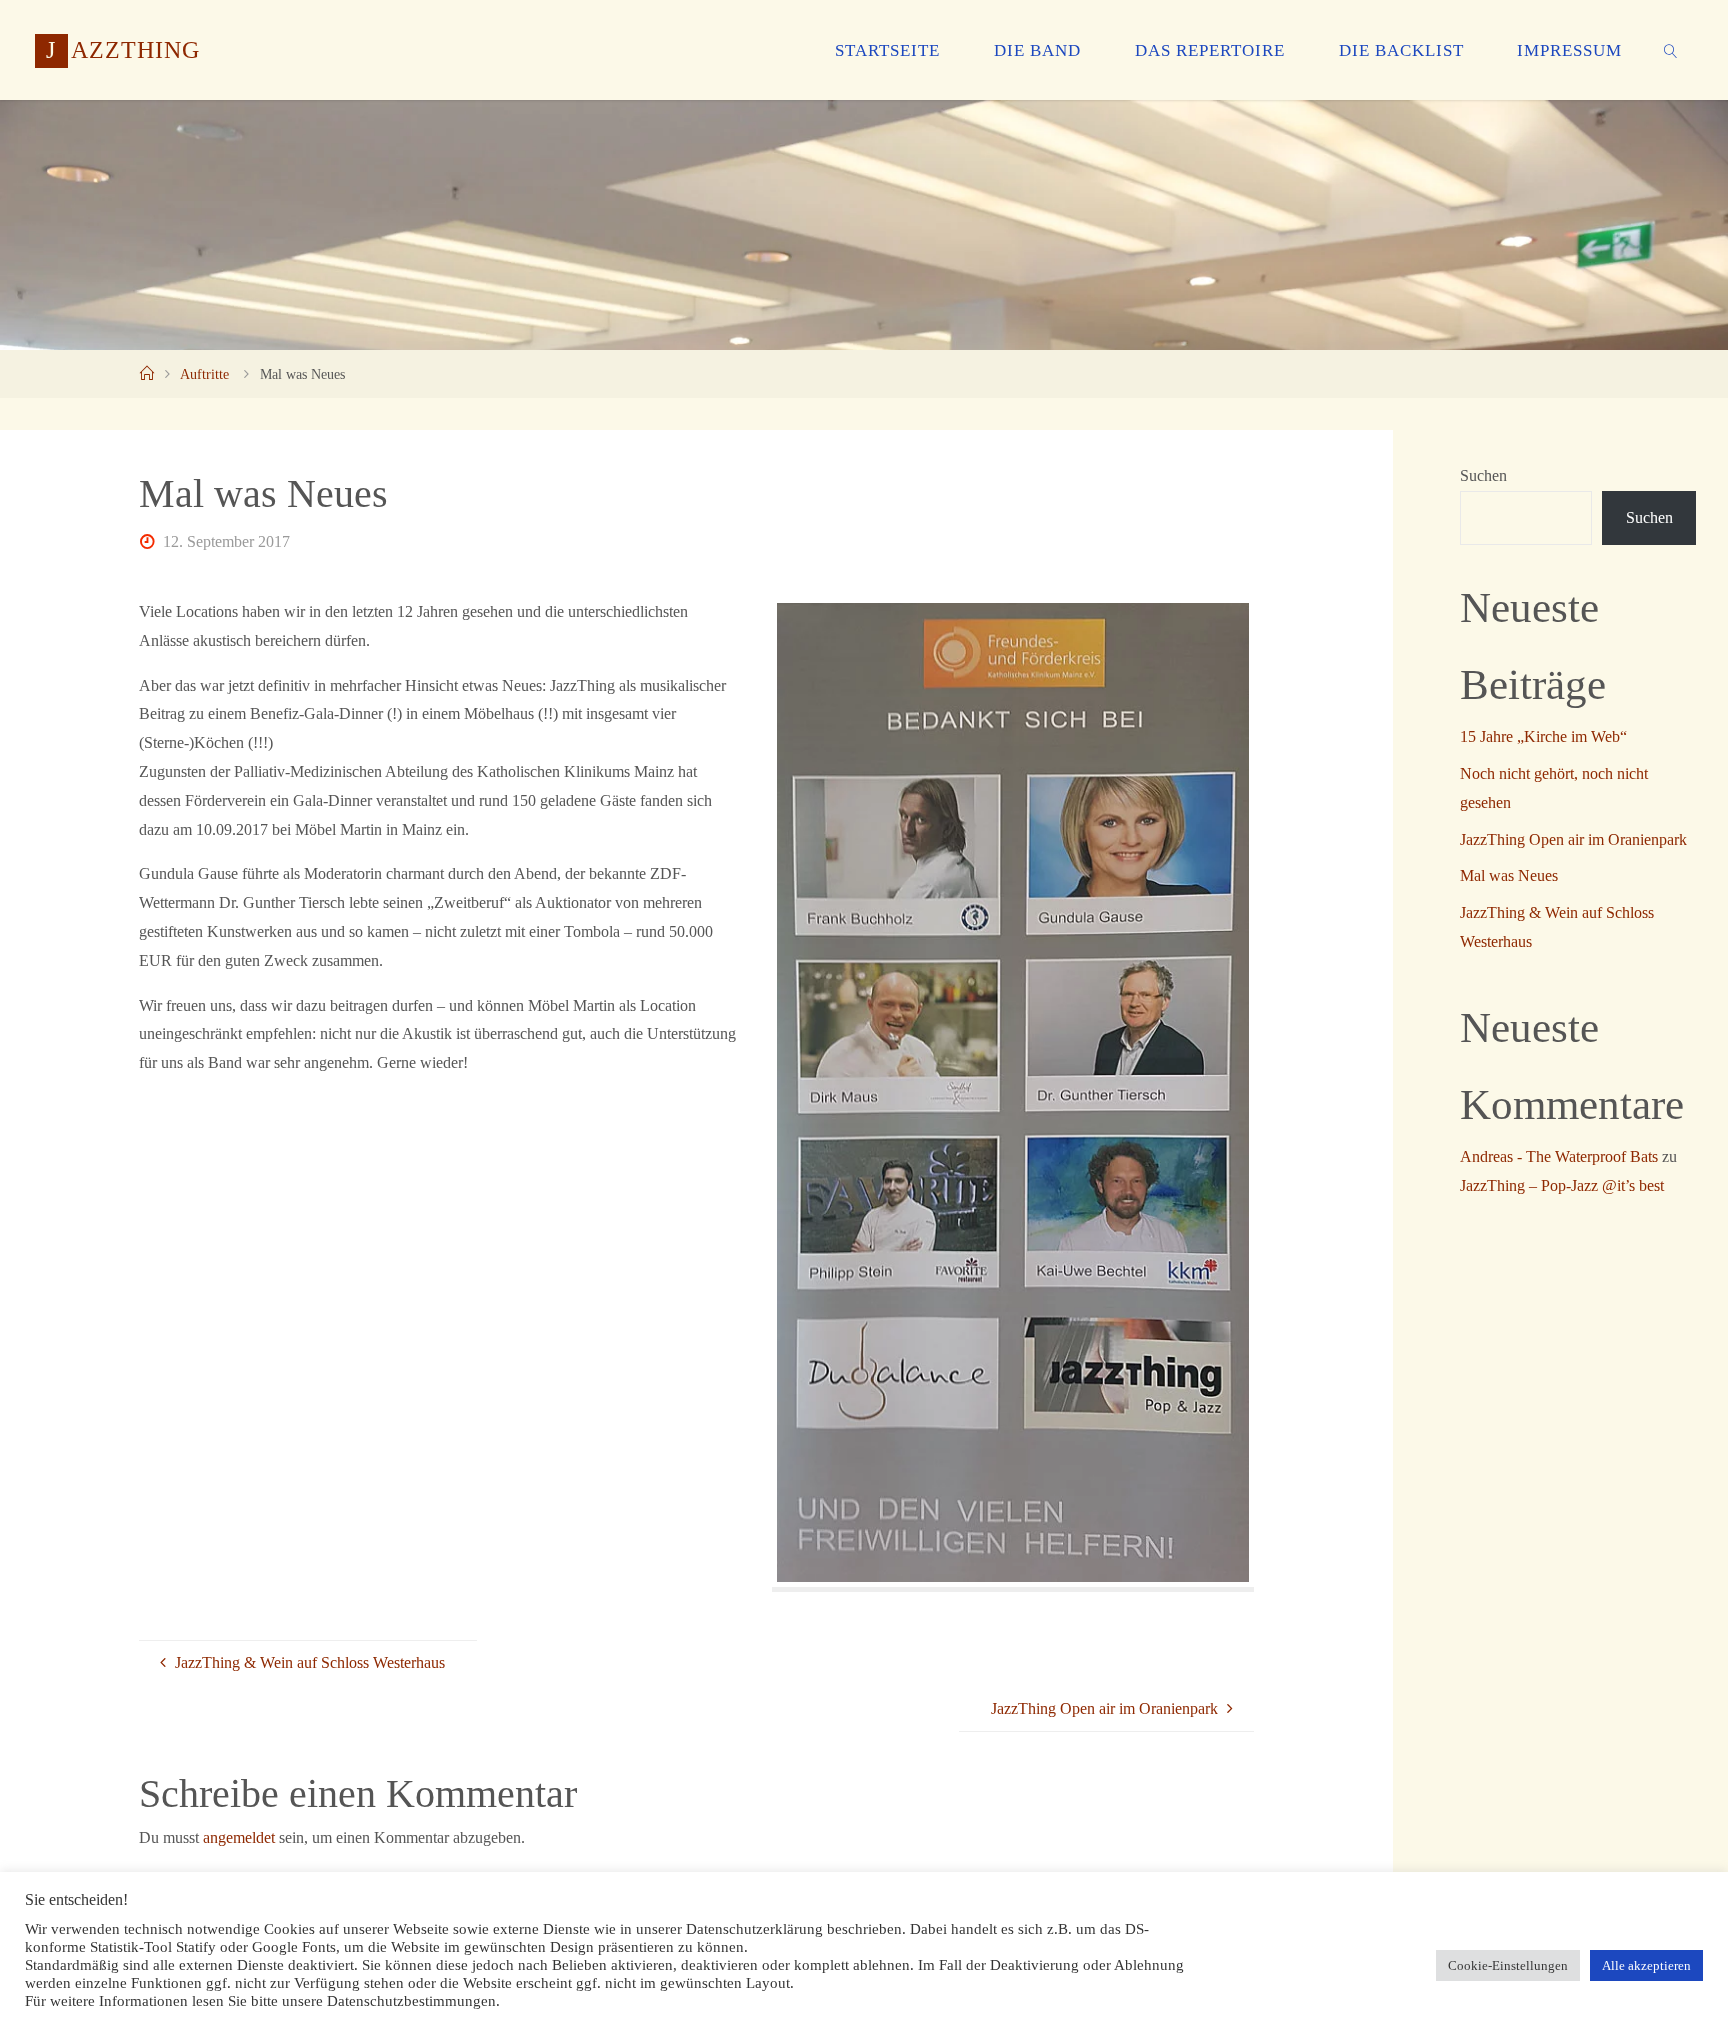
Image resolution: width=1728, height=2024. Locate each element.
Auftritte (204, 374)
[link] (1671, 50)
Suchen (1483, 475)
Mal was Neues (1509, 875)
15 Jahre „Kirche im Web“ (1543, 736)
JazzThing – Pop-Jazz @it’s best (1562, 1185)
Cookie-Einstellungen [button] (1508, 1965)
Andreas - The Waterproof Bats (1559, 1156)
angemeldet (239, 1837)
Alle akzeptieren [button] (1646, 1965)
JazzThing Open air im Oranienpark (1573, 839)
